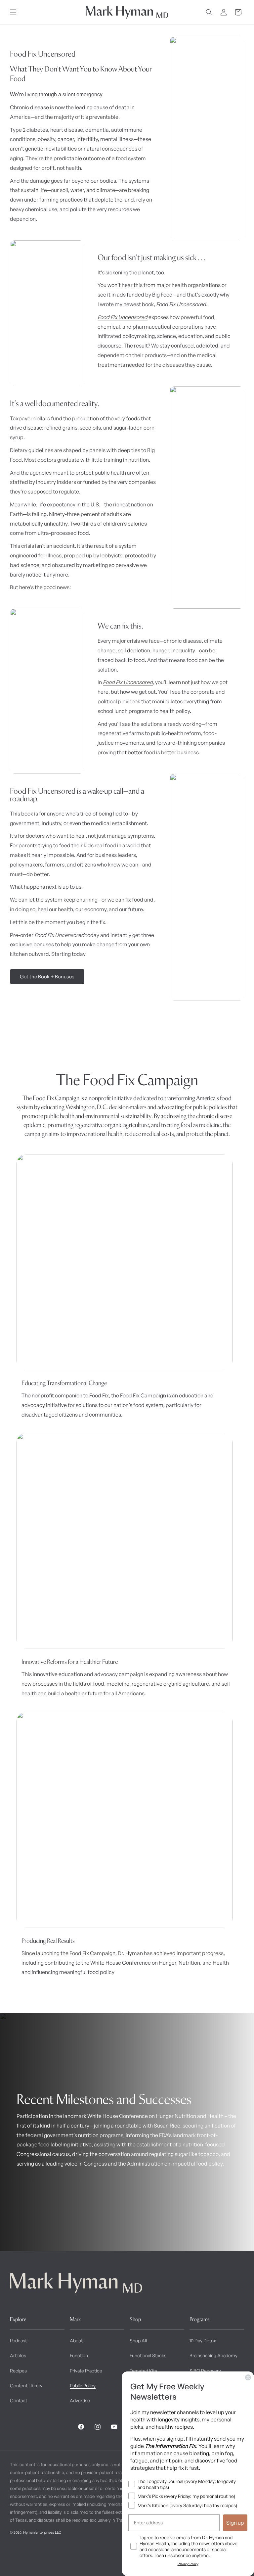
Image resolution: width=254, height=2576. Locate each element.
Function (79, 2355)
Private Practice (86, 2371)
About (76, 2341)
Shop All (138, 2341)
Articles (18, 2355)
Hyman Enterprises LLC (42, 2532)
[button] (13, 12)
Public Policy (83, 2386)
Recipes (18, 2371)
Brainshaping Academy (213, 2355)
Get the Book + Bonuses (47, 977)
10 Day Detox (203, 2341)
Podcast (18, 2341)
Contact (19, 2400)
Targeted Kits (143, 2371)
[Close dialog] (248, 2377)
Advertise (80, 2400)
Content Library (26, 2386)
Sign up (235, 2523)
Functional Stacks (148, 2355)
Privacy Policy (188, 2564)
